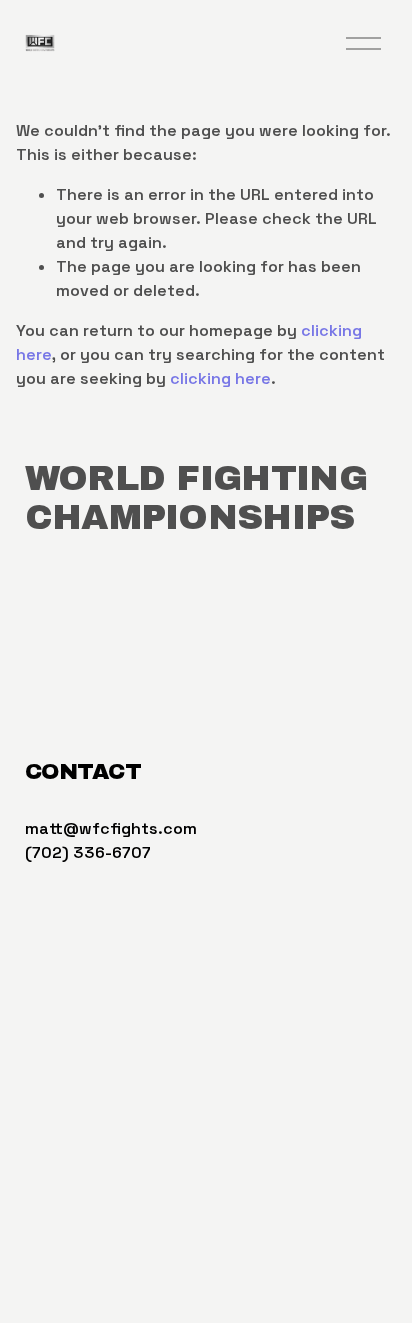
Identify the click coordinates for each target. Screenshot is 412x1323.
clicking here (220, 378)
